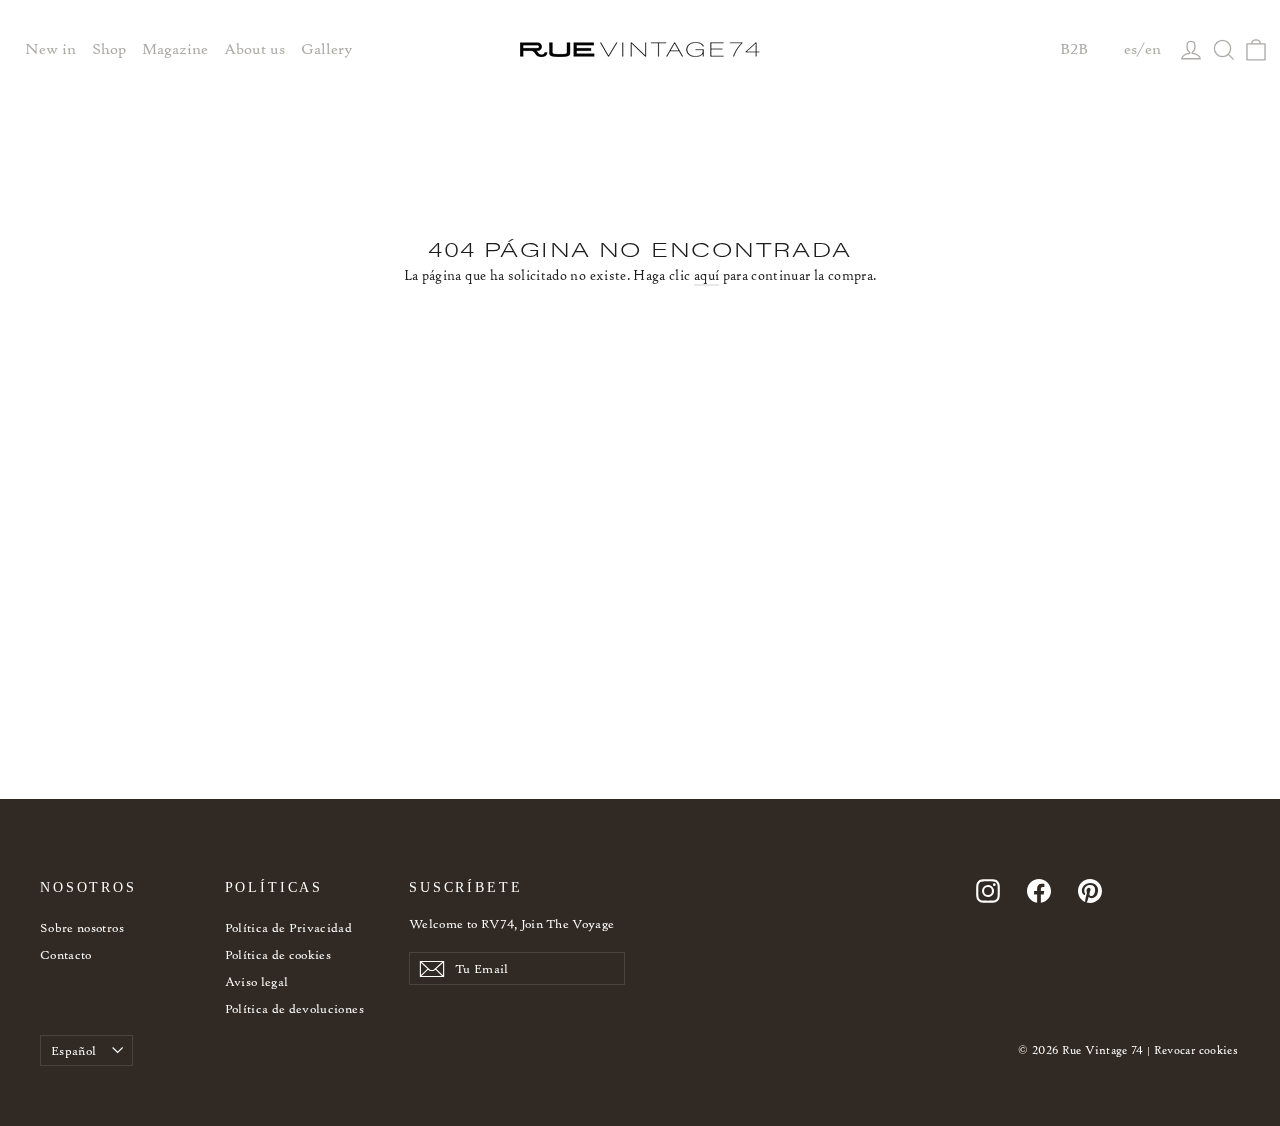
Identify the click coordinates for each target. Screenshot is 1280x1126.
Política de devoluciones (294, 1008)
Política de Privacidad (289, 927)
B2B (1074, 49)
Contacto (66, 954)
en (1153, 49)
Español (73, 1050)
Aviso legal (257, 981)
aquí (706, 275)
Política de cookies (278, 954)
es (1130, 49)
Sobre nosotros (82, 927)
